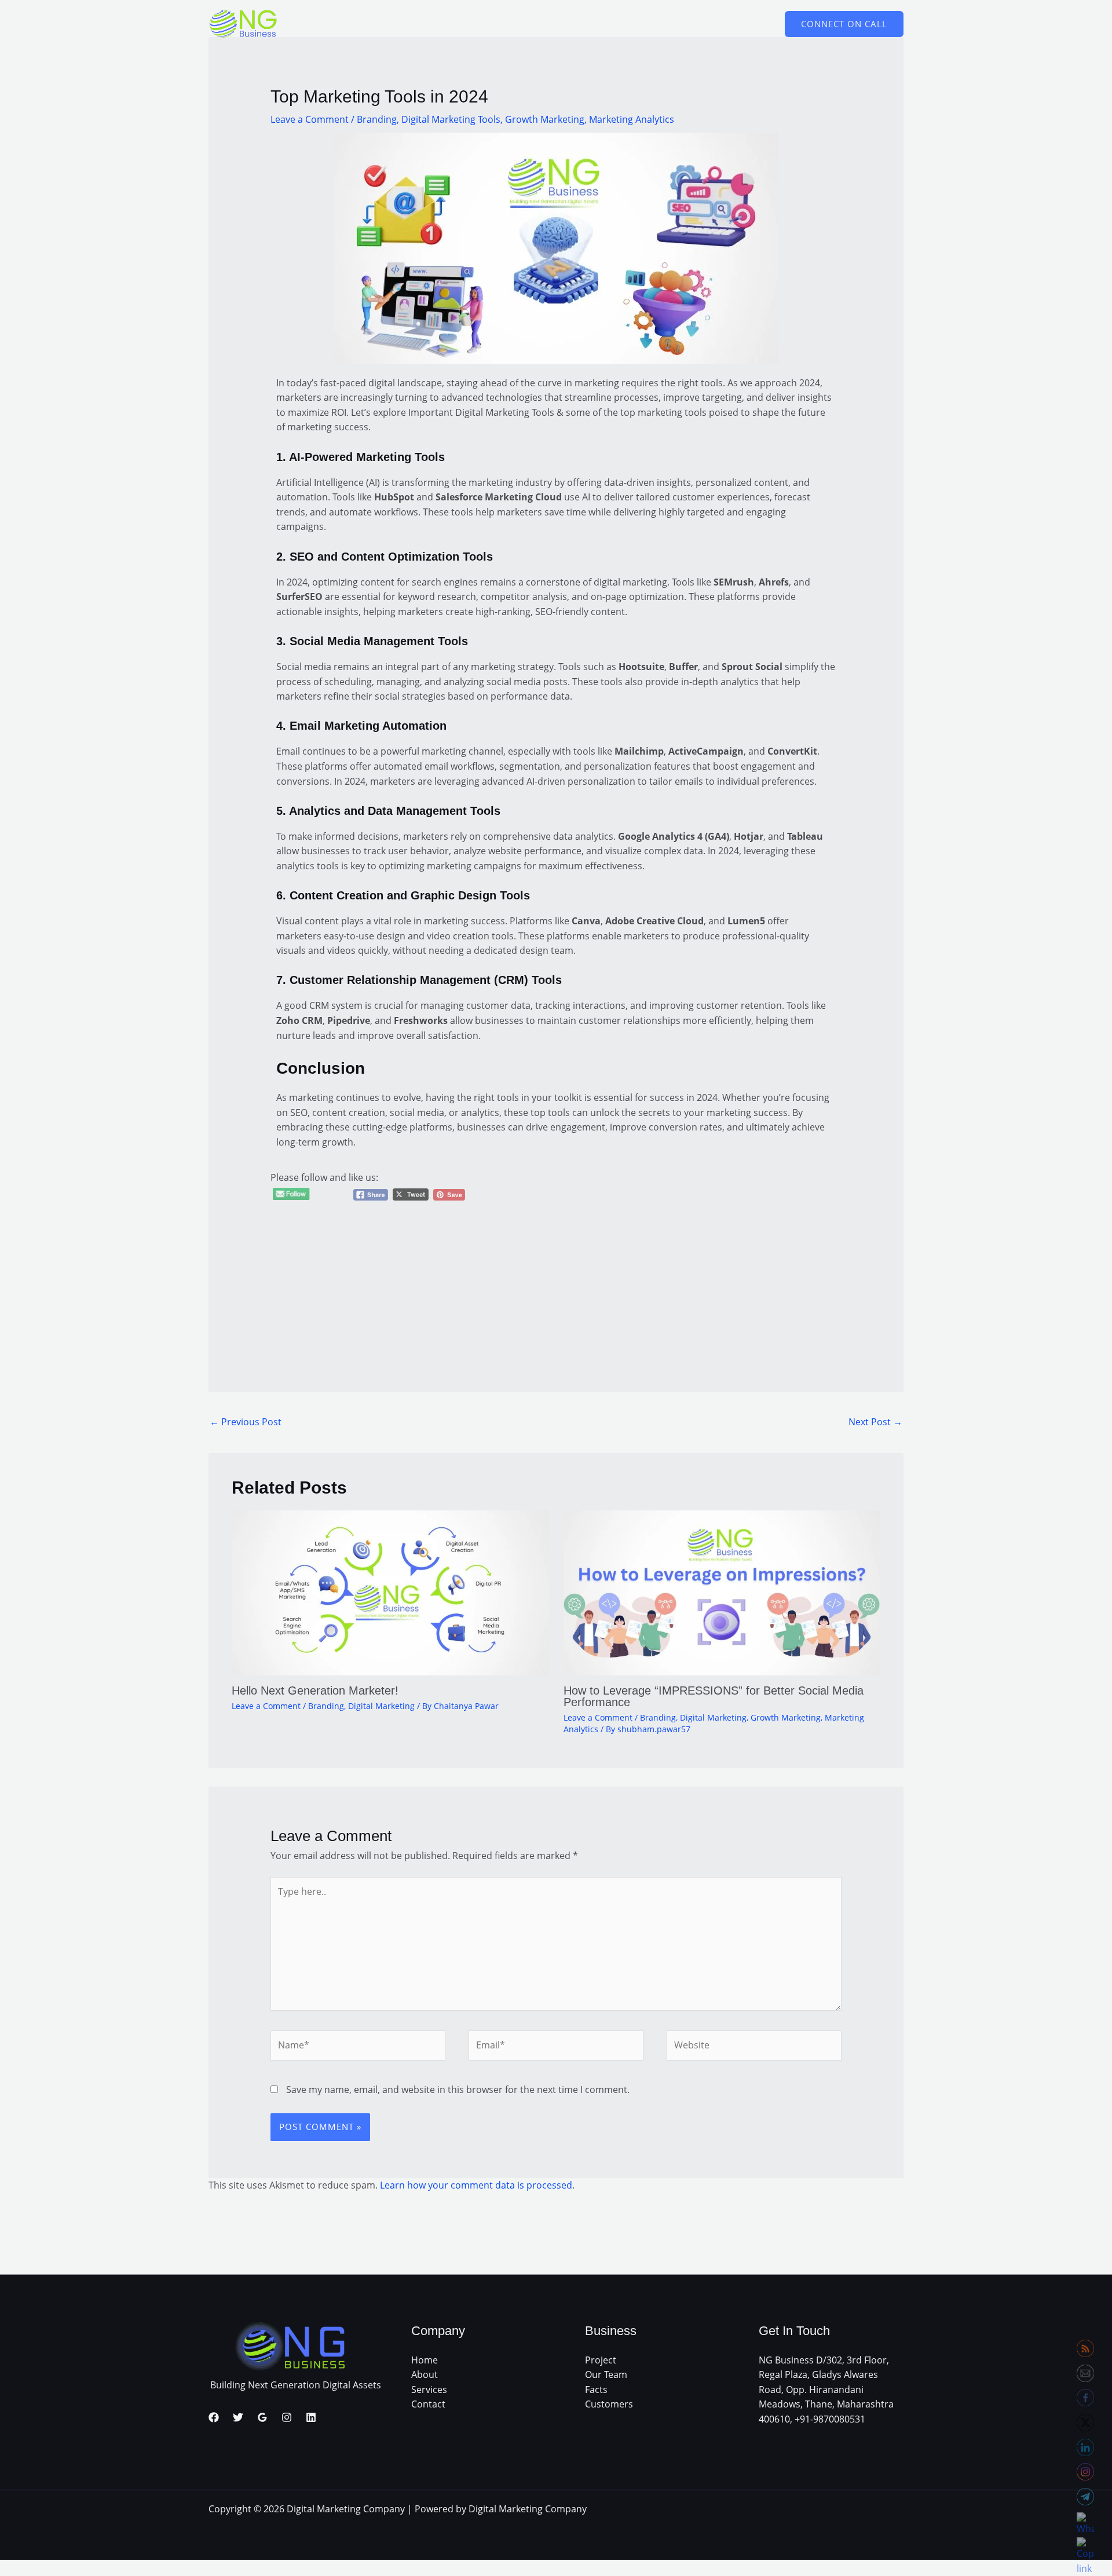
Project (601, 2360)
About (425, 2374)
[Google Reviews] (262, 2417)
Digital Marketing (381, 1706)
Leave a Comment (310, 119)
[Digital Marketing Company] (243, 23)
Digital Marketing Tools (451, 119)
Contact (428, 2404)
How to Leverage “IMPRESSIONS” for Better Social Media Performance (714, 1696)
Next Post (875, 1422)
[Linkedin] (311, 2417)
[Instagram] (287, 2417)
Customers (609, 2404)
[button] (844, 24)
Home (425, 2360)
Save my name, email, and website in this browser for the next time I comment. (458, 2090)
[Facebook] (214, 2417)
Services (429, 2390)
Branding (377, 119)
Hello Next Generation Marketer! (315, 1690)
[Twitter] (238, 2417)
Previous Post (246, 1422)
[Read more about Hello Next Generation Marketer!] (390, 1592)
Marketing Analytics (632, 119)
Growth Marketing (545, 119)
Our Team (606, 2374)
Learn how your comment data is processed (476, 2185)
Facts (596, 2390)
